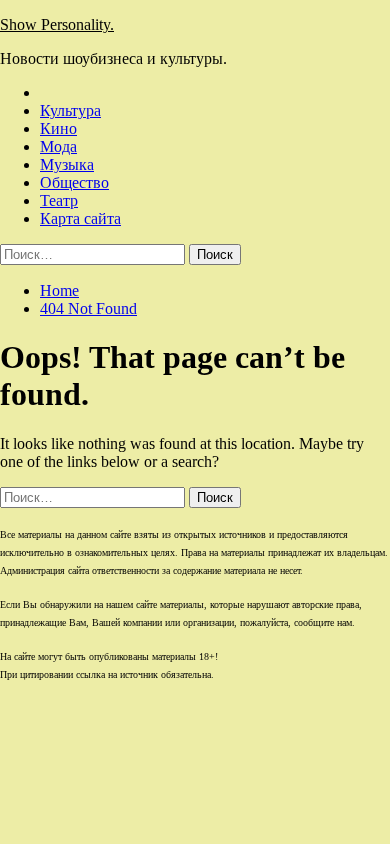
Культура (70, 110)
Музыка (67, 164)
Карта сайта (80, 218)
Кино (58, 128)
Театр (59, 200)
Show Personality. (57, 24)
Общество (74, 182)
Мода (58, 146)
